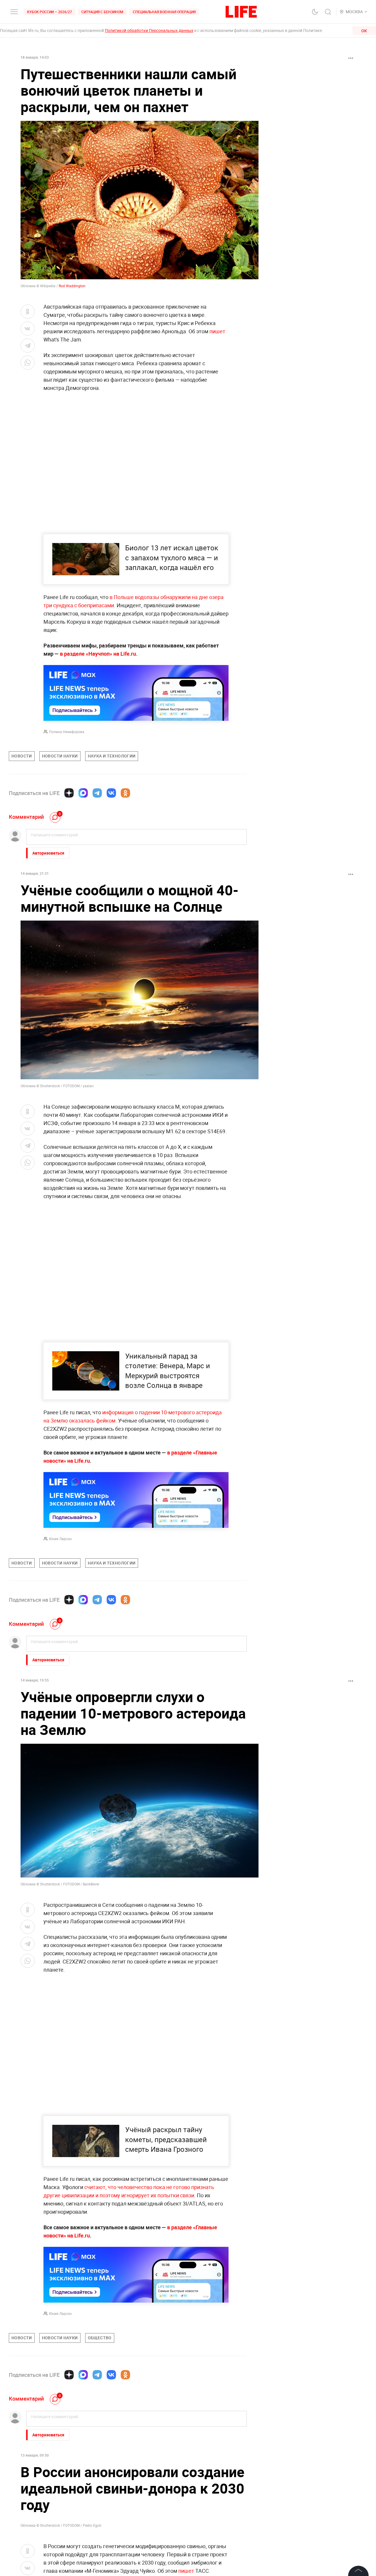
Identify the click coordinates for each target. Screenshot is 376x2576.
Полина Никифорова (67, 732)
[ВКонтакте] (111, 793)
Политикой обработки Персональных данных (149, 30)
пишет (217, 331)
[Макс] (83, 793)
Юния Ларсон (60, 1539)
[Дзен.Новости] (69, 793)
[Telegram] (97, 793)
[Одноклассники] (125, 793)
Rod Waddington (72, 286)
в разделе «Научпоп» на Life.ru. (98, 654)
